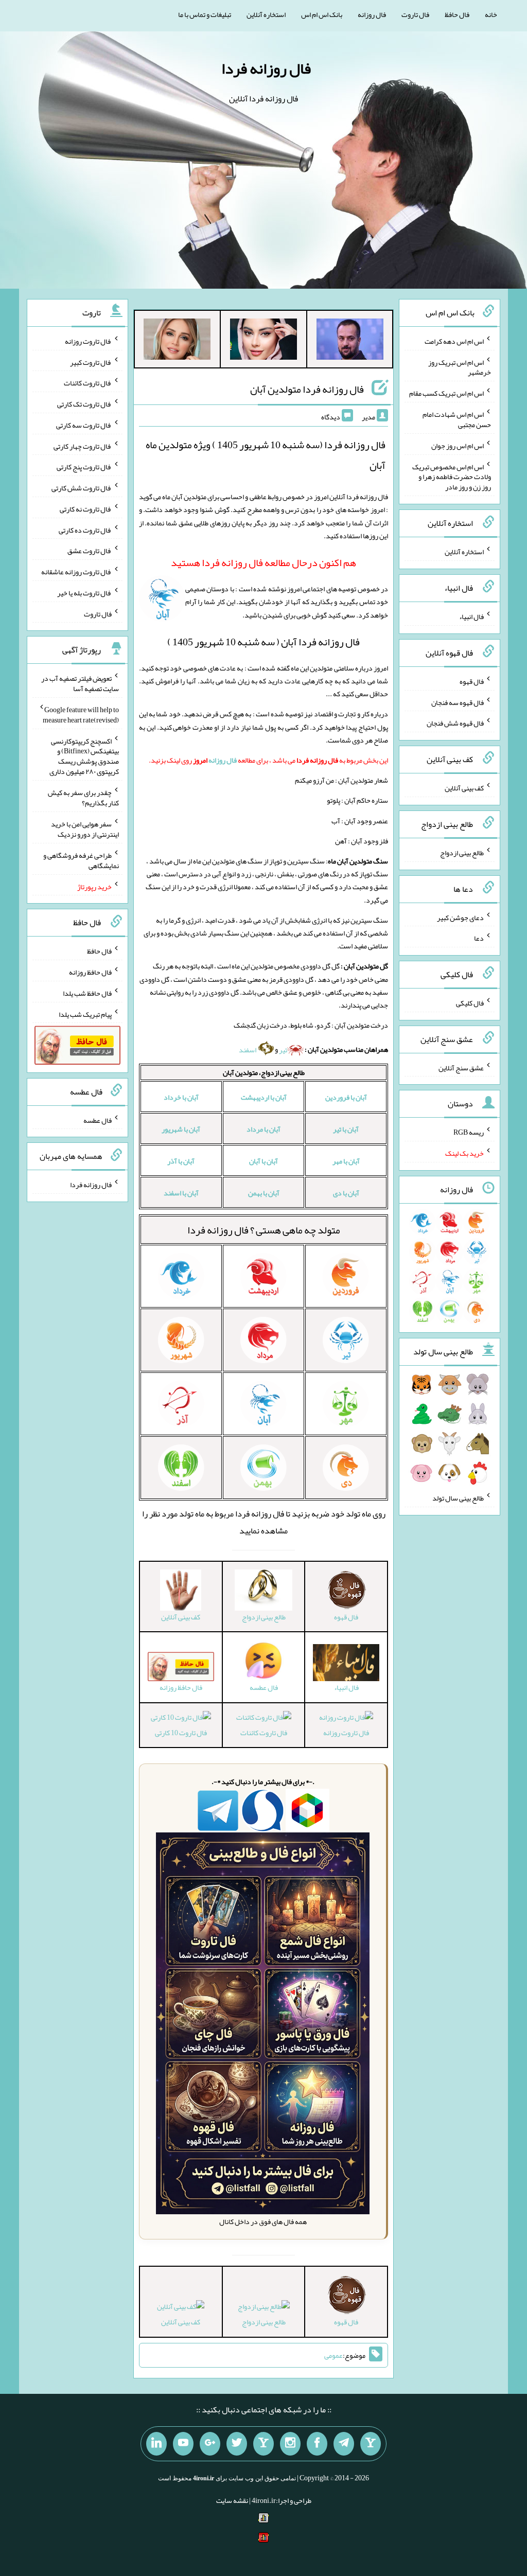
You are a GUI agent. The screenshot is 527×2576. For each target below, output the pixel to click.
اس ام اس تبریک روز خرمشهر (460, 367)
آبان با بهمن (264, 1193)
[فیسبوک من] (317, 2444)
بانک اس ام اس (322, 14)
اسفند (248, 1050)
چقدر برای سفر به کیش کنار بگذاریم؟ (83, 798)
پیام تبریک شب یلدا (85, 1014)
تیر (283, 1050)
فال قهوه (472, 681)
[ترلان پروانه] (263, 341)
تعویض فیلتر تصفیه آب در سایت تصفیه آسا (80, 683)
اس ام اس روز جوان (458, 446)
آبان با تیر (346, 1129)
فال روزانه (372, 14)
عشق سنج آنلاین (461, 1067)
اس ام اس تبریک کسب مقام (446, 393)
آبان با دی (346, 1193)
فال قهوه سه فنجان (458, 702)
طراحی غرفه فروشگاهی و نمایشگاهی (81, 860)
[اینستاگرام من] (290, 2444)
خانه (491, 14)
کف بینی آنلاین (181, 2322)
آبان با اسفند (181, 1193)
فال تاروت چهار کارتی (83, 446)
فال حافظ (457, 14)
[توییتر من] (237, 2444)
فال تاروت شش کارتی (82, 488)
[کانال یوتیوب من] (183, 2444)
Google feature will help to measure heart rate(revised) (81, 715)
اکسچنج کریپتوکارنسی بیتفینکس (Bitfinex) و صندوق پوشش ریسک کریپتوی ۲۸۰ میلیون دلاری (84, 756)
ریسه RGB (469, 1132)
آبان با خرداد (181, 1097)
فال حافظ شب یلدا (87, 993)
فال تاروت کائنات (264, 1733)
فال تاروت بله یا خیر (84, 593)
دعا (479, 938)
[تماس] (263, 2444)
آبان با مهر (346, 1161)
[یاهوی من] (371, 2444)
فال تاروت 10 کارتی (181, 1733)
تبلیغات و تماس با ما (205, 14)
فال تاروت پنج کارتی (84, 467)
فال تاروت (415, 14)
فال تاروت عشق (90, 551)
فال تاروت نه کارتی (86, 509)
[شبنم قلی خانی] (177, 341)
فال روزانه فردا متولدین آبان (307, 389)
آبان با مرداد (263, 1129)
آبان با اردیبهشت (264, 1097)
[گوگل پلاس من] (210, 2444)
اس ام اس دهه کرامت (454, 341)
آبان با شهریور (181, 1129)
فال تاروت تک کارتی (84, 404)
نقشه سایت (232, 2500)
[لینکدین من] (156, 2444)
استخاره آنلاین (266, 14)
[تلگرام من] (344, 2444)
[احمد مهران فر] (350, 341)
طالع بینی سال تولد (458, 1498)
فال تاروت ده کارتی (85, 530)
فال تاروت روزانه (346, 1733)
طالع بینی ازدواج (264, 2322)
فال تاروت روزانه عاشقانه (76, 572)
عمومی (333, 2355)
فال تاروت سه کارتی (84, 425)
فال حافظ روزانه (90, 972)
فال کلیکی (470, 1003)
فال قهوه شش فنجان (455, 723)
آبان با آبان (263, 1161)
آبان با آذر (181, 1161)
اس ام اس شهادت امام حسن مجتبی (457, 419)
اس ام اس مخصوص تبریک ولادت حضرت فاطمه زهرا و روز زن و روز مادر (452, 477)
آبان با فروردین (346, 1097)
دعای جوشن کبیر (460, 917)
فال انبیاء (471, 616)
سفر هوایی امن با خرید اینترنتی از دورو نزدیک (85, 829)
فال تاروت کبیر (91, 362)
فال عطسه (98, 1120)
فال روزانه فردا (266, 68)
